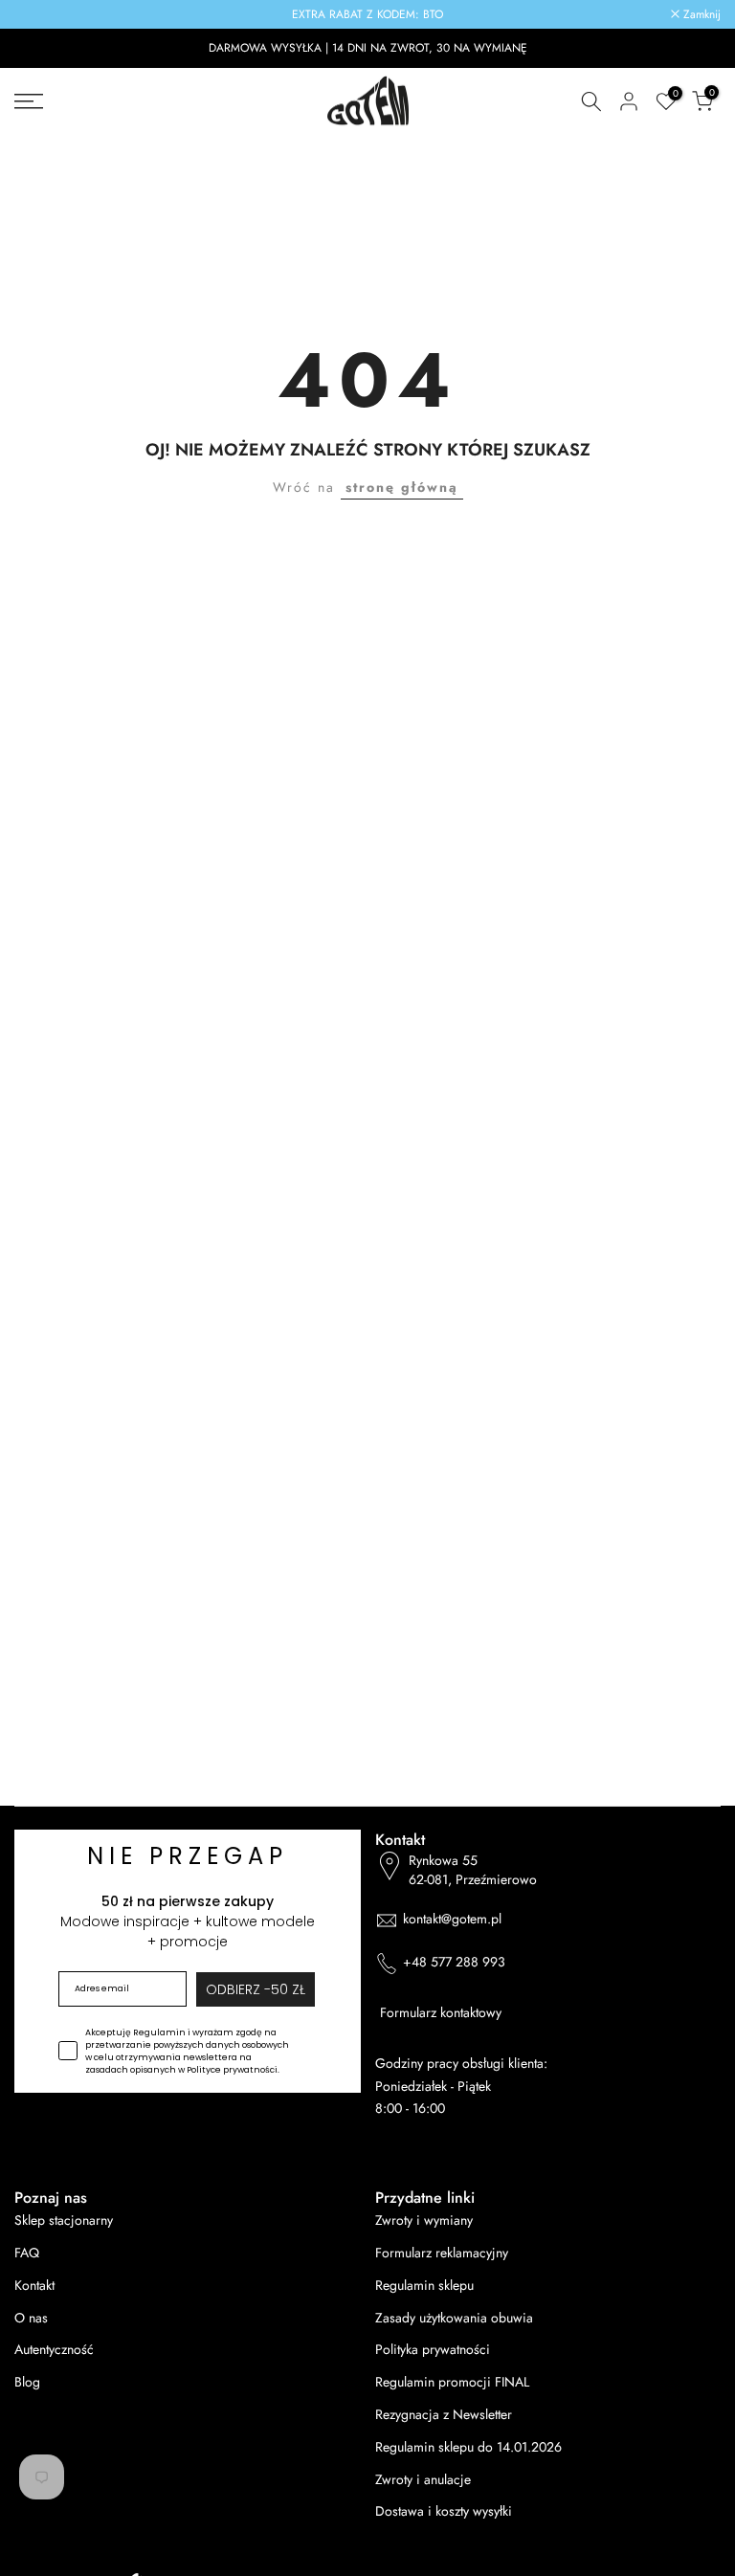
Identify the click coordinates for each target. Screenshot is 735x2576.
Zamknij (44, 14)
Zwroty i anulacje (423, 2480)
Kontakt (34, 2286)
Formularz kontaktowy (441, 2013)
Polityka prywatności (433, 2350)
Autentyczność (54, 2350)
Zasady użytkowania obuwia (454, 2318)
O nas (31, 2318)
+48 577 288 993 (454, 1962)
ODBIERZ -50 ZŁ (256, 1989)
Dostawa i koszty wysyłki (444, 2511)
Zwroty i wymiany (424, 2221)
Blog (27, 2382)
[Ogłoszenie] (367, 14)
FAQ (27, 2253)
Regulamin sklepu (424, 2286)
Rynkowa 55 (473, 1870)
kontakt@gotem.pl (452, 1919)
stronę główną (402, 487)
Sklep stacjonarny (64, 2221)
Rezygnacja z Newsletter (444, 2415)
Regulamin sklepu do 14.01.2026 (468, 2447)
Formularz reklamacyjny (442, 2253)
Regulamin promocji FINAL (452, 2382)
